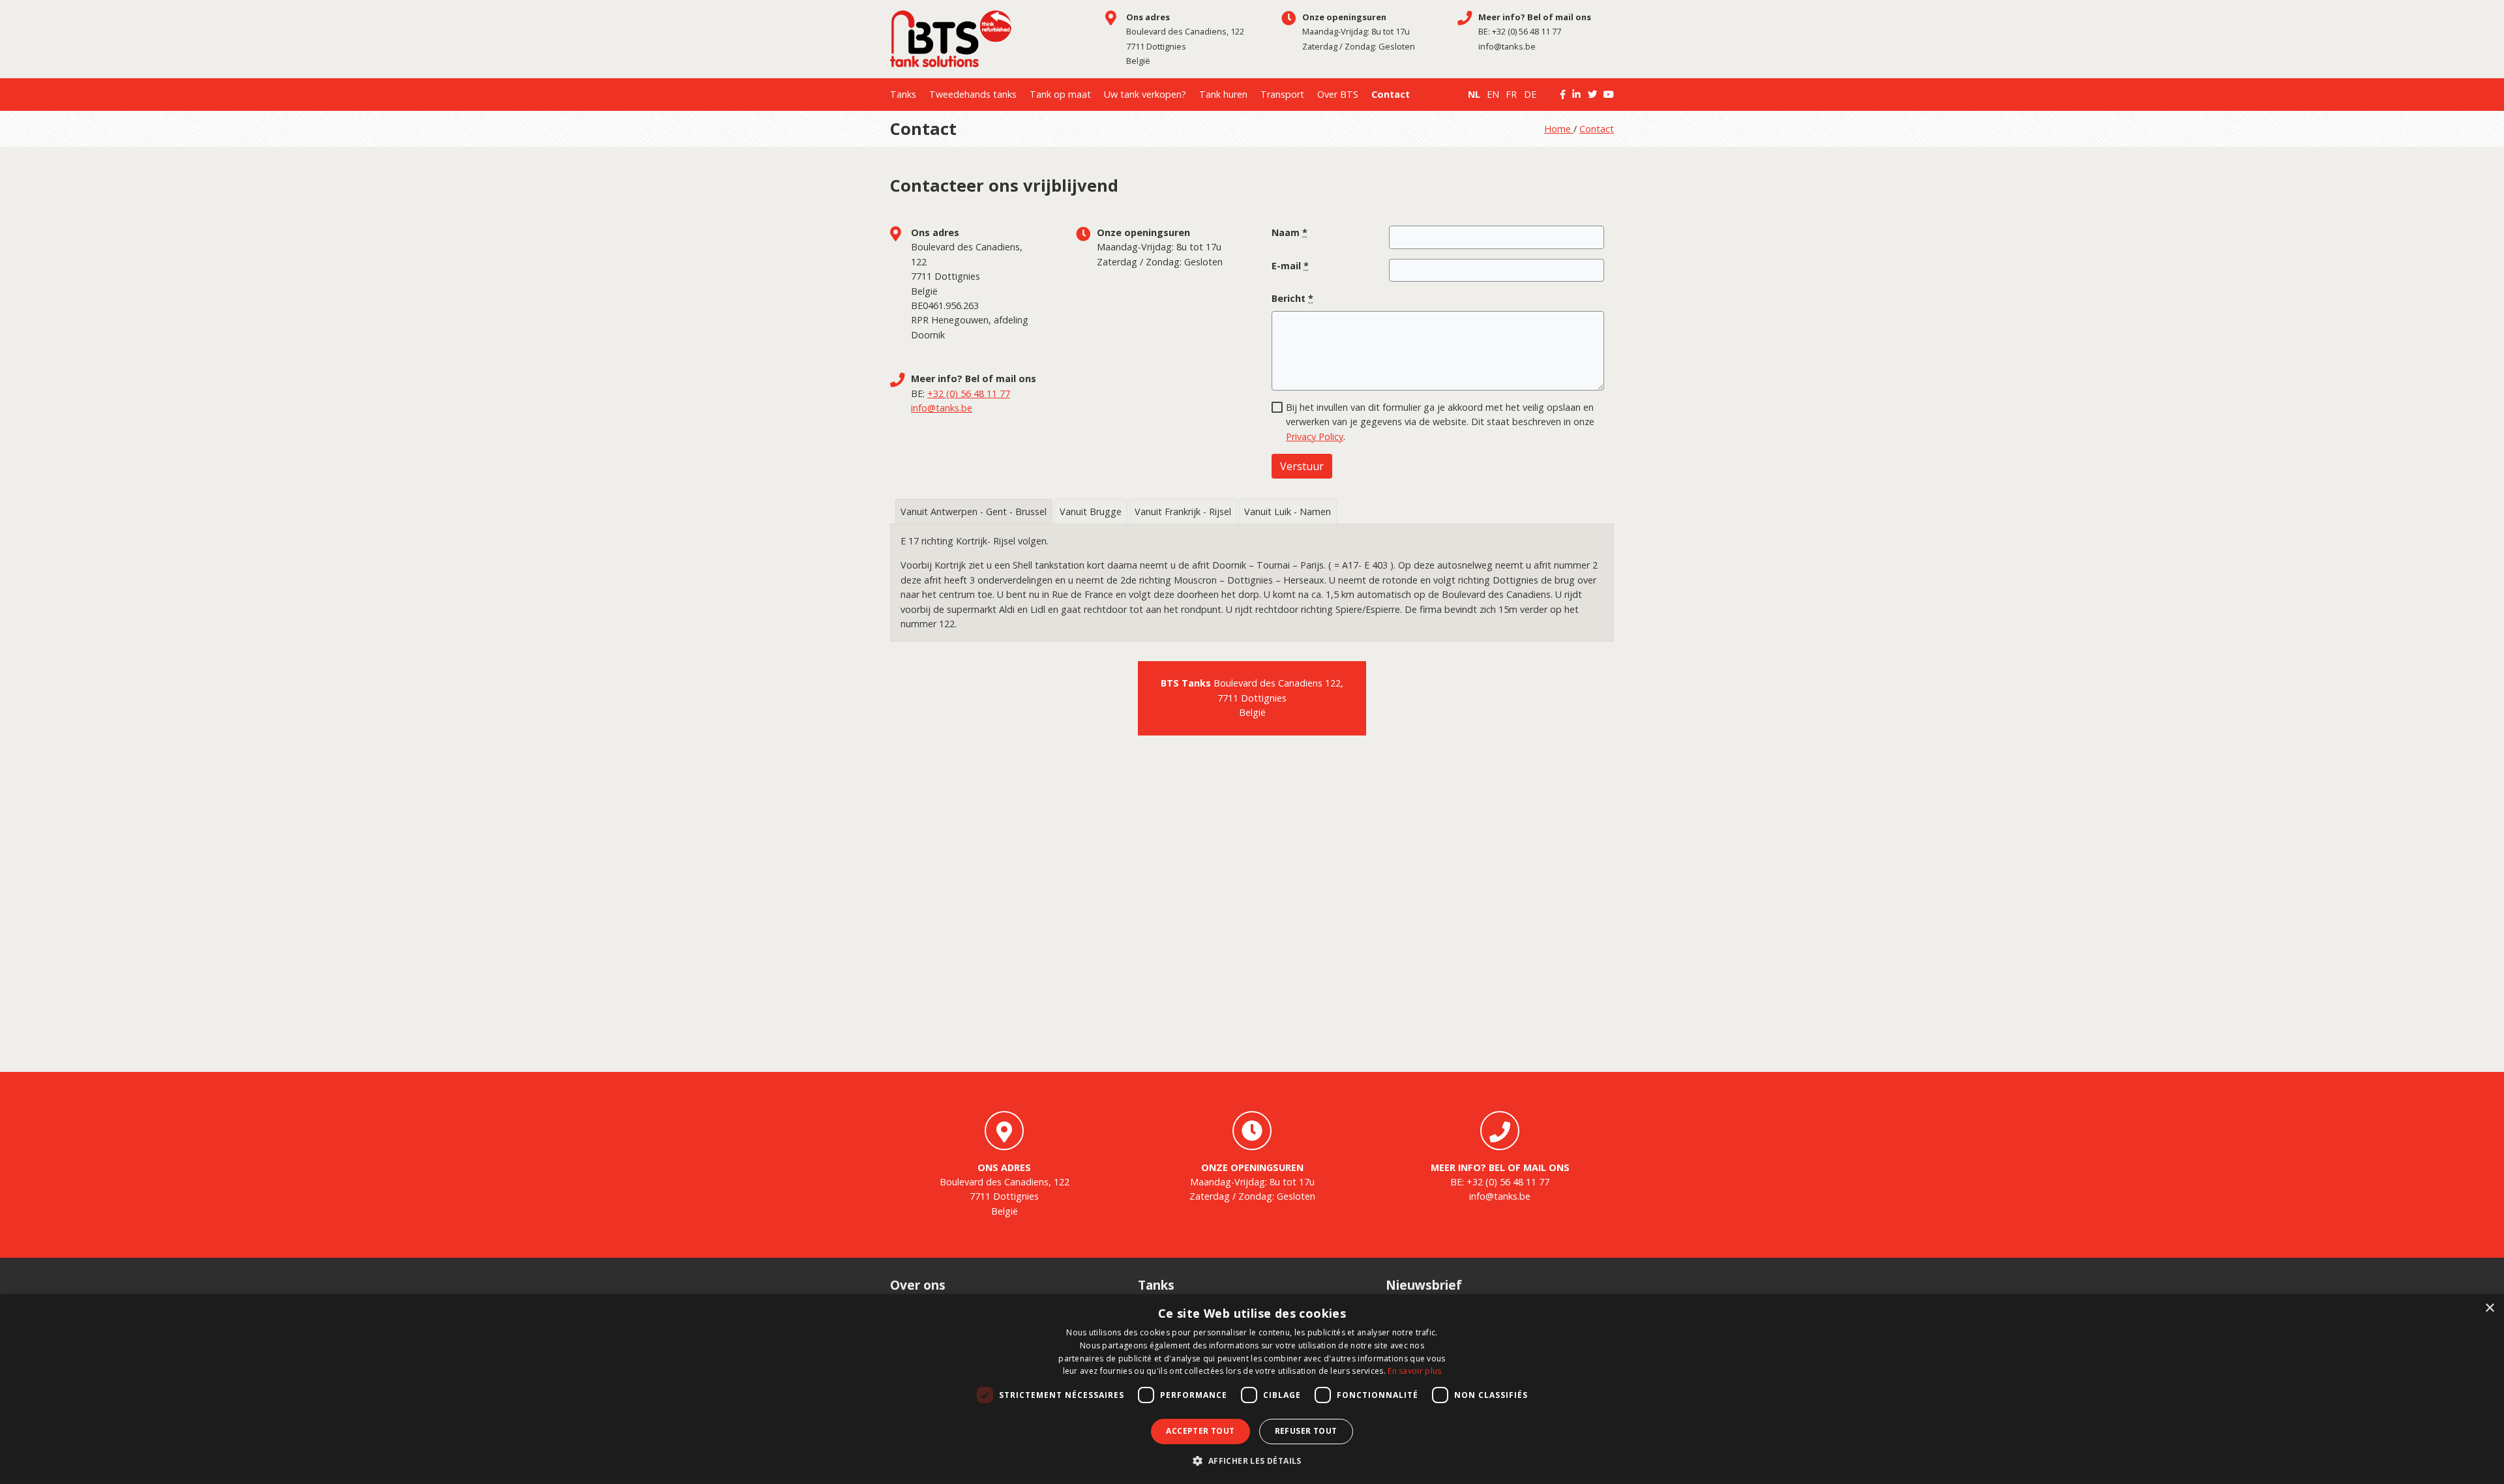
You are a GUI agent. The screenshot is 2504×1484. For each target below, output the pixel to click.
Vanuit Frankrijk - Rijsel (1183, 512)
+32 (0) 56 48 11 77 (1527, 31)
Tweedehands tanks (973, 94)
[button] (1252, 1461)
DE (1530, 94)
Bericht (1292, 298)
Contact (1391, 94)
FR (1511, 94)
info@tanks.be (1507, 46)
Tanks (903, 94)
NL (1474, 94)
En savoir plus (1414, 1371)
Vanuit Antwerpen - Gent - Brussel (974, 512)
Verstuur (1302, 466)
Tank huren (1223, 94)
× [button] (2489, 1308)
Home (1559, 129)
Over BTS (1338, 94)
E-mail (1290, 266)
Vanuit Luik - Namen (1288, 512)
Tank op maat (1060, 94)
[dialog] (1252, 1389)
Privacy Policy (1315, 437)
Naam (1289, 232)
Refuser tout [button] (1306, 1431)
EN (1493, 94)
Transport (1282, 94)
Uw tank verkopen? (1145, 94)
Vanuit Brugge (1091, 512)
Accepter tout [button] (1200, 1431)
